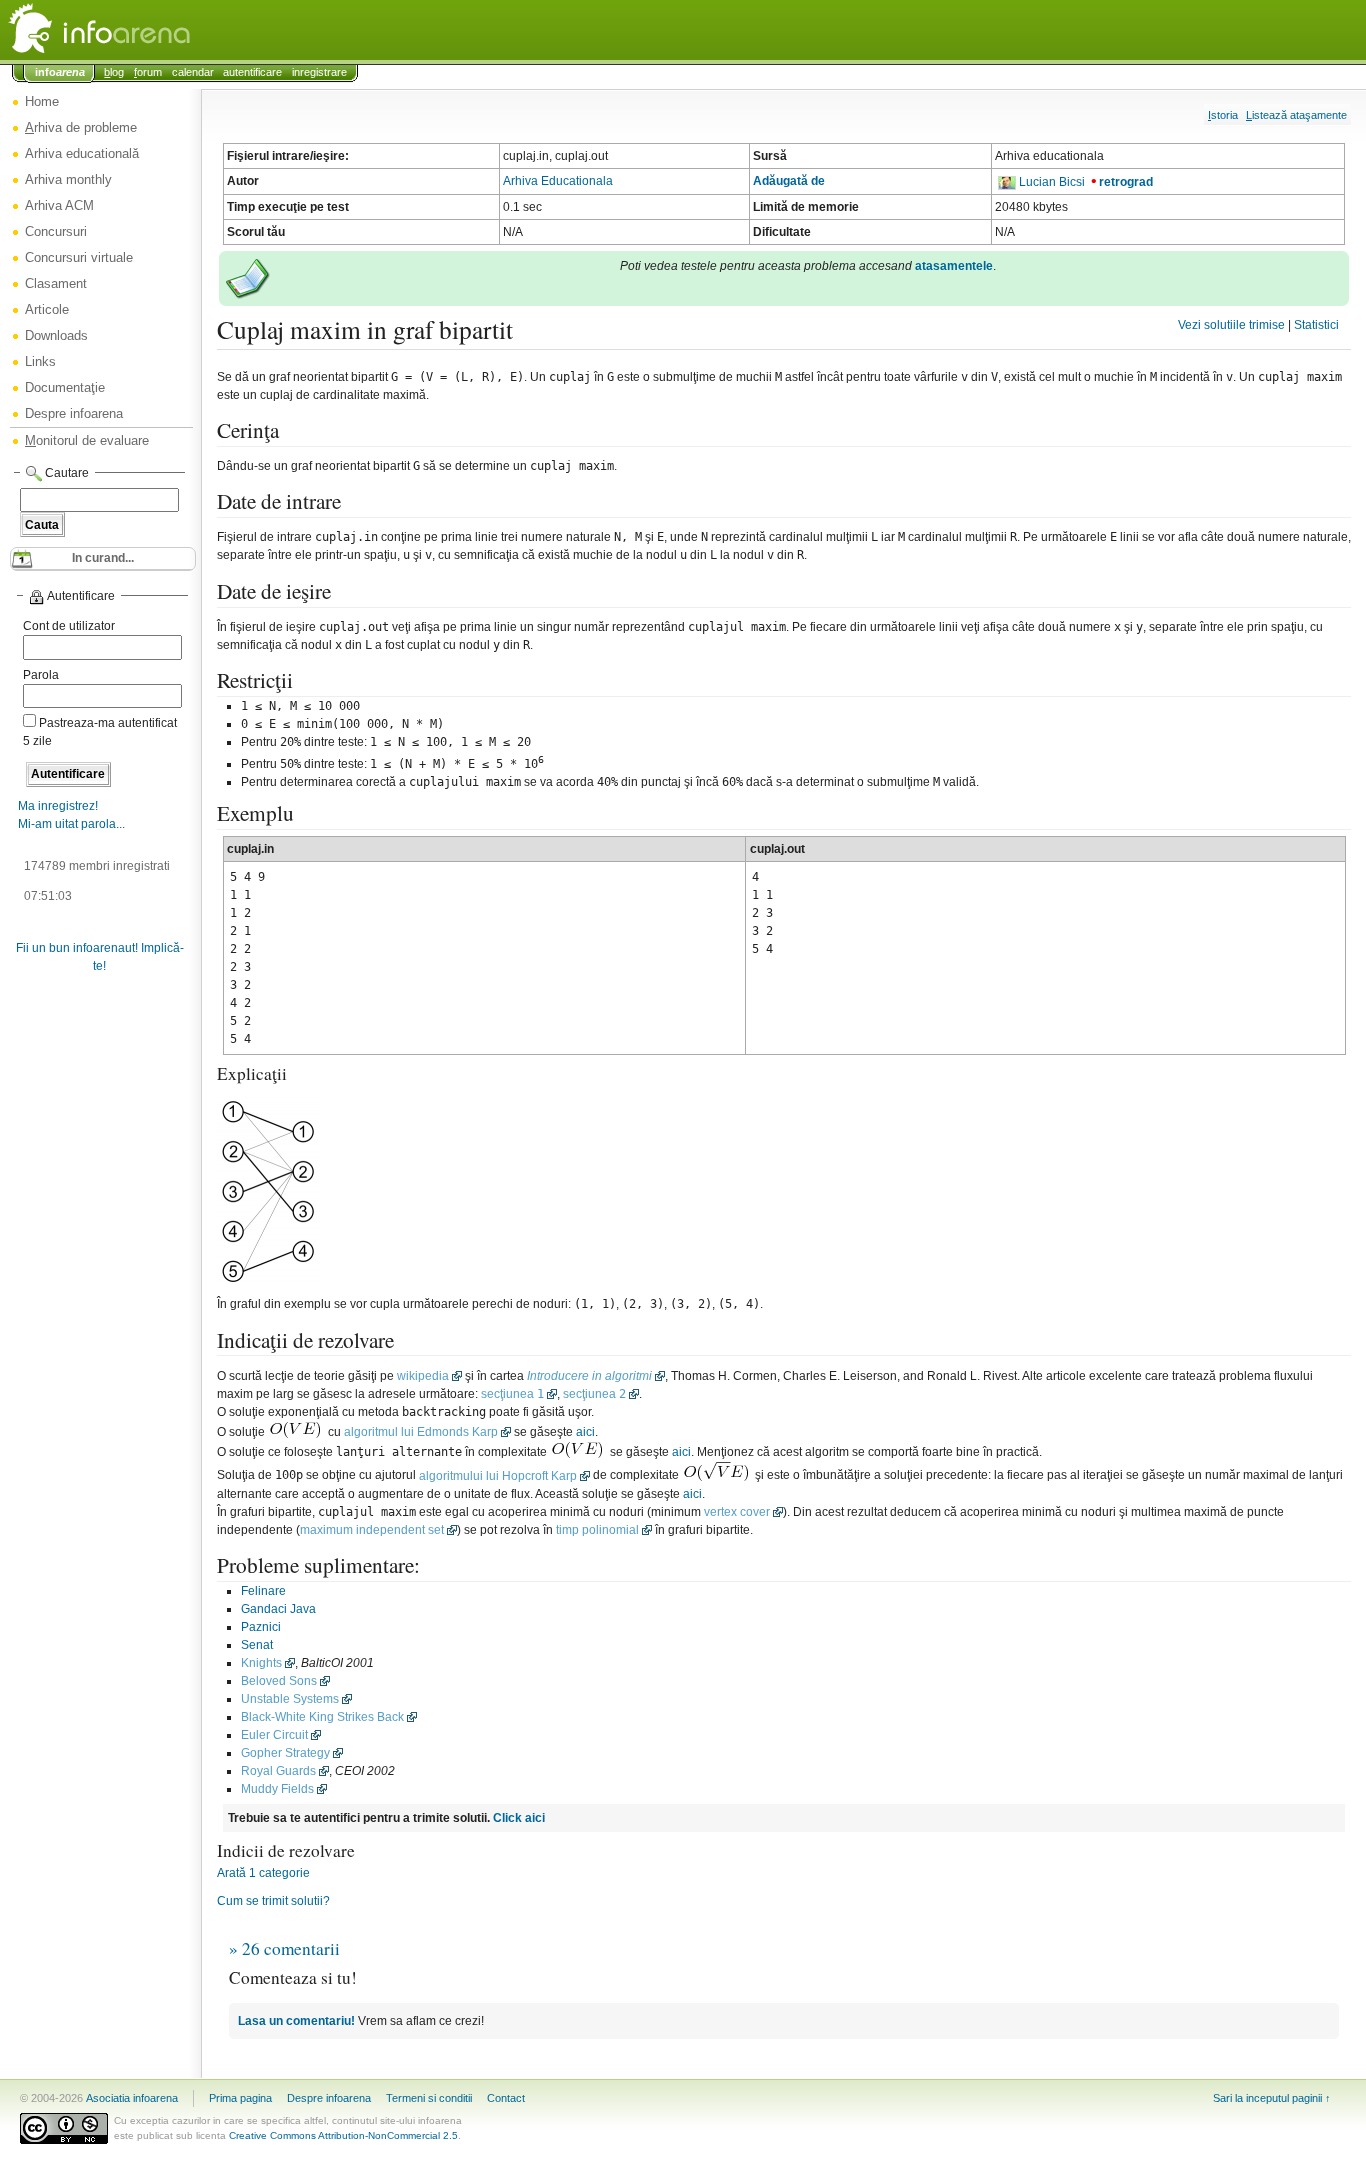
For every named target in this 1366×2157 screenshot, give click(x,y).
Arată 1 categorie (263, 1873)
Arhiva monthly (68, 179)
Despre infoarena (74, 413)
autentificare (252, 72)
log (114, 72)
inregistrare (319, 72)
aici (585, 1432)
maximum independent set (372, 1530)
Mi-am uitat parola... (71, 824)
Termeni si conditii (429, 2098)
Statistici (1316, 325)
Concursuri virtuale (79, 257)
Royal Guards (278, 1771)
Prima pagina (240, 2098)
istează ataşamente (1296, 115)
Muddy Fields (277, 1789)
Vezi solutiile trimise (1231, 325)
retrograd (1126, 182)
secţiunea (512, 1394)
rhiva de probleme (81, 127)
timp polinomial (597, 1530)
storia (1223, 115)
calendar (193, 72)
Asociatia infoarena (132, 2098)
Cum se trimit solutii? (273, 1901)
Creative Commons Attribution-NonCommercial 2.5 (343, 2135)
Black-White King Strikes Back (322, 1717)
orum (148, 72)
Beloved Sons (279, 1681)
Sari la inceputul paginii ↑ (1272, 2098)
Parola (41, 675)
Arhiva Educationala (558, 181)
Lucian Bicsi (1052, 182)
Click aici (519, 1818)
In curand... (103, 558)
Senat (257, 1645)
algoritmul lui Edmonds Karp (421, 1432)
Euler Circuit (274, 1735)
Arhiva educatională (82, 153)
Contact (506, 2098)
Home (42, 101)
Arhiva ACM (59, 205)
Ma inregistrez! (58, 806)
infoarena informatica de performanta (150, 30)
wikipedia (423, 1376)
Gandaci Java (278, 1609)
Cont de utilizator (69, 626)
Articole (47, 309)
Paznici (261, 1627)
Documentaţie (65, 387)
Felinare (263, 1591)
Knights (261, 1663)
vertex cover (737, 1512)
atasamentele (954, 266)
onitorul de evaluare (87, 440)
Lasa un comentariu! (296, 2021)
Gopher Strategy (285, 1753)
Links (40, 361)
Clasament (56, 283)
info (60, 72)
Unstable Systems (290, 1699)
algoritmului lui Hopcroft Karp (498, 1476)
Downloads (56, 335)
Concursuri (56, 231)
